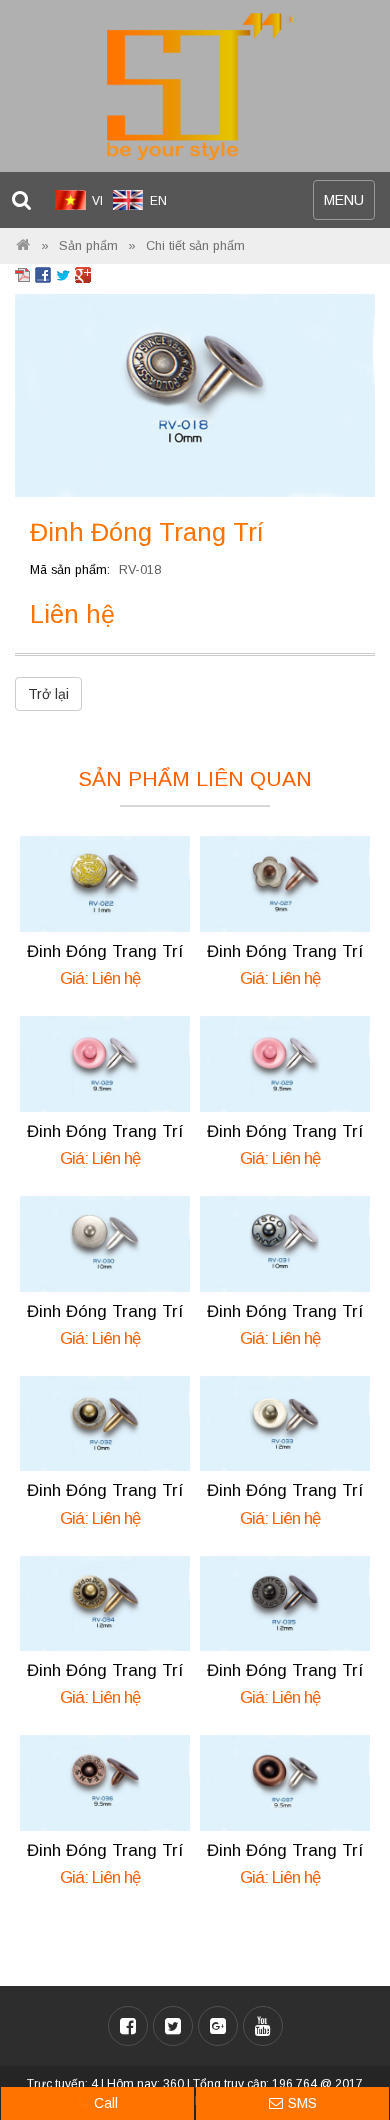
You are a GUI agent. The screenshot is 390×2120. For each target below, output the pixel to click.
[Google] (218, 2026)
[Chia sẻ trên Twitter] (63, 274)
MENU (349, 205)
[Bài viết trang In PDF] (23, 274)
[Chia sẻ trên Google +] (83, 274)
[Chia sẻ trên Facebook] (43, 274)
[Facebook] (128, 2026)
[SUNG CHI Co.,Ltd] (195, 86)
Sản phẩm (88, 246)
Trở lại (48, 694)
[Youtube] (263, 2026)
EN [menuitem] (158, 201)
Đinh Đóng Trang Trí (105, 951)
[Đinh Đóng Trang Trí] (195, 394)
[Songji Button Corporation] (23, 246)
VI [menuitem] (97, 201)
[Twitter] (173, 2026)
